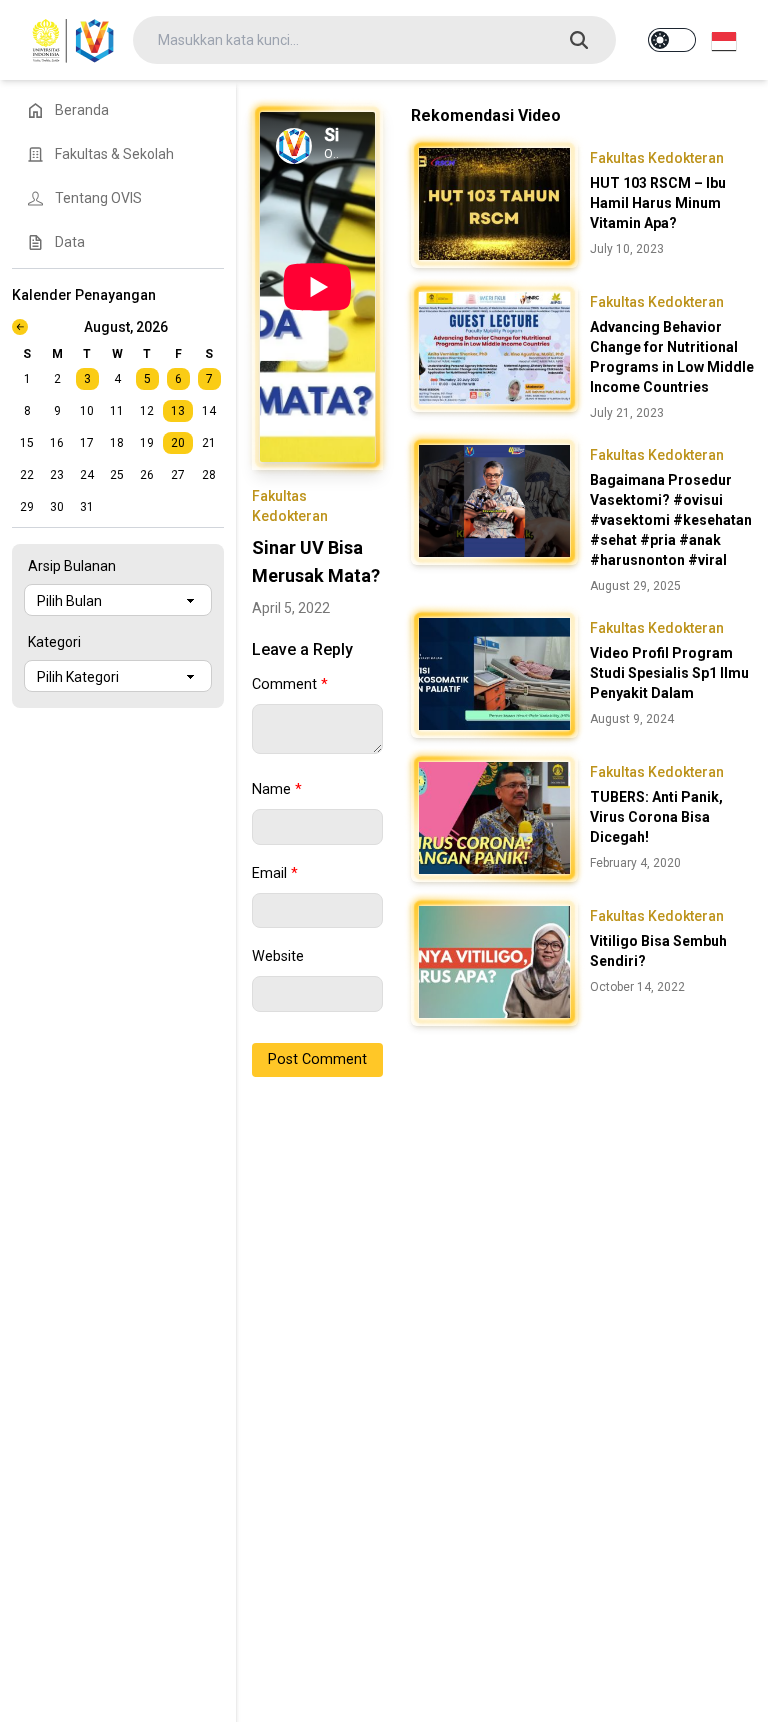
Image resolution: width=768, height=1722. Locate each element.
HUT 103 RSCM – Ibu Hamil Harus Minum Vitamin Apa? (658, 203)
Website (278, 956)
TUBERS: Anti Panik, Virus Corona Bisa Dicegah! (656, 817)
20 (178, 443)
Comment (290, 684)
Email (275, 873)
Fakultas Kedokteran (657, 158)
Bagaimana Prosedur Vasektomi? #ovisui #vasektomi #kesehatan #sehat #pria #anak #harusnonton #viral (671, 520)
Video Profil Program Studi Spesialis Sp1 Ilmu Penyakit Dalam (669, 673)
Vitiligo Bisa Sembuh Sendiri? (658, 951)
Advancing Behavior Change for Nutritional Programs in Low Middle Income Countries (672, 357)
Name (277, 789)
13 (178, 411)
